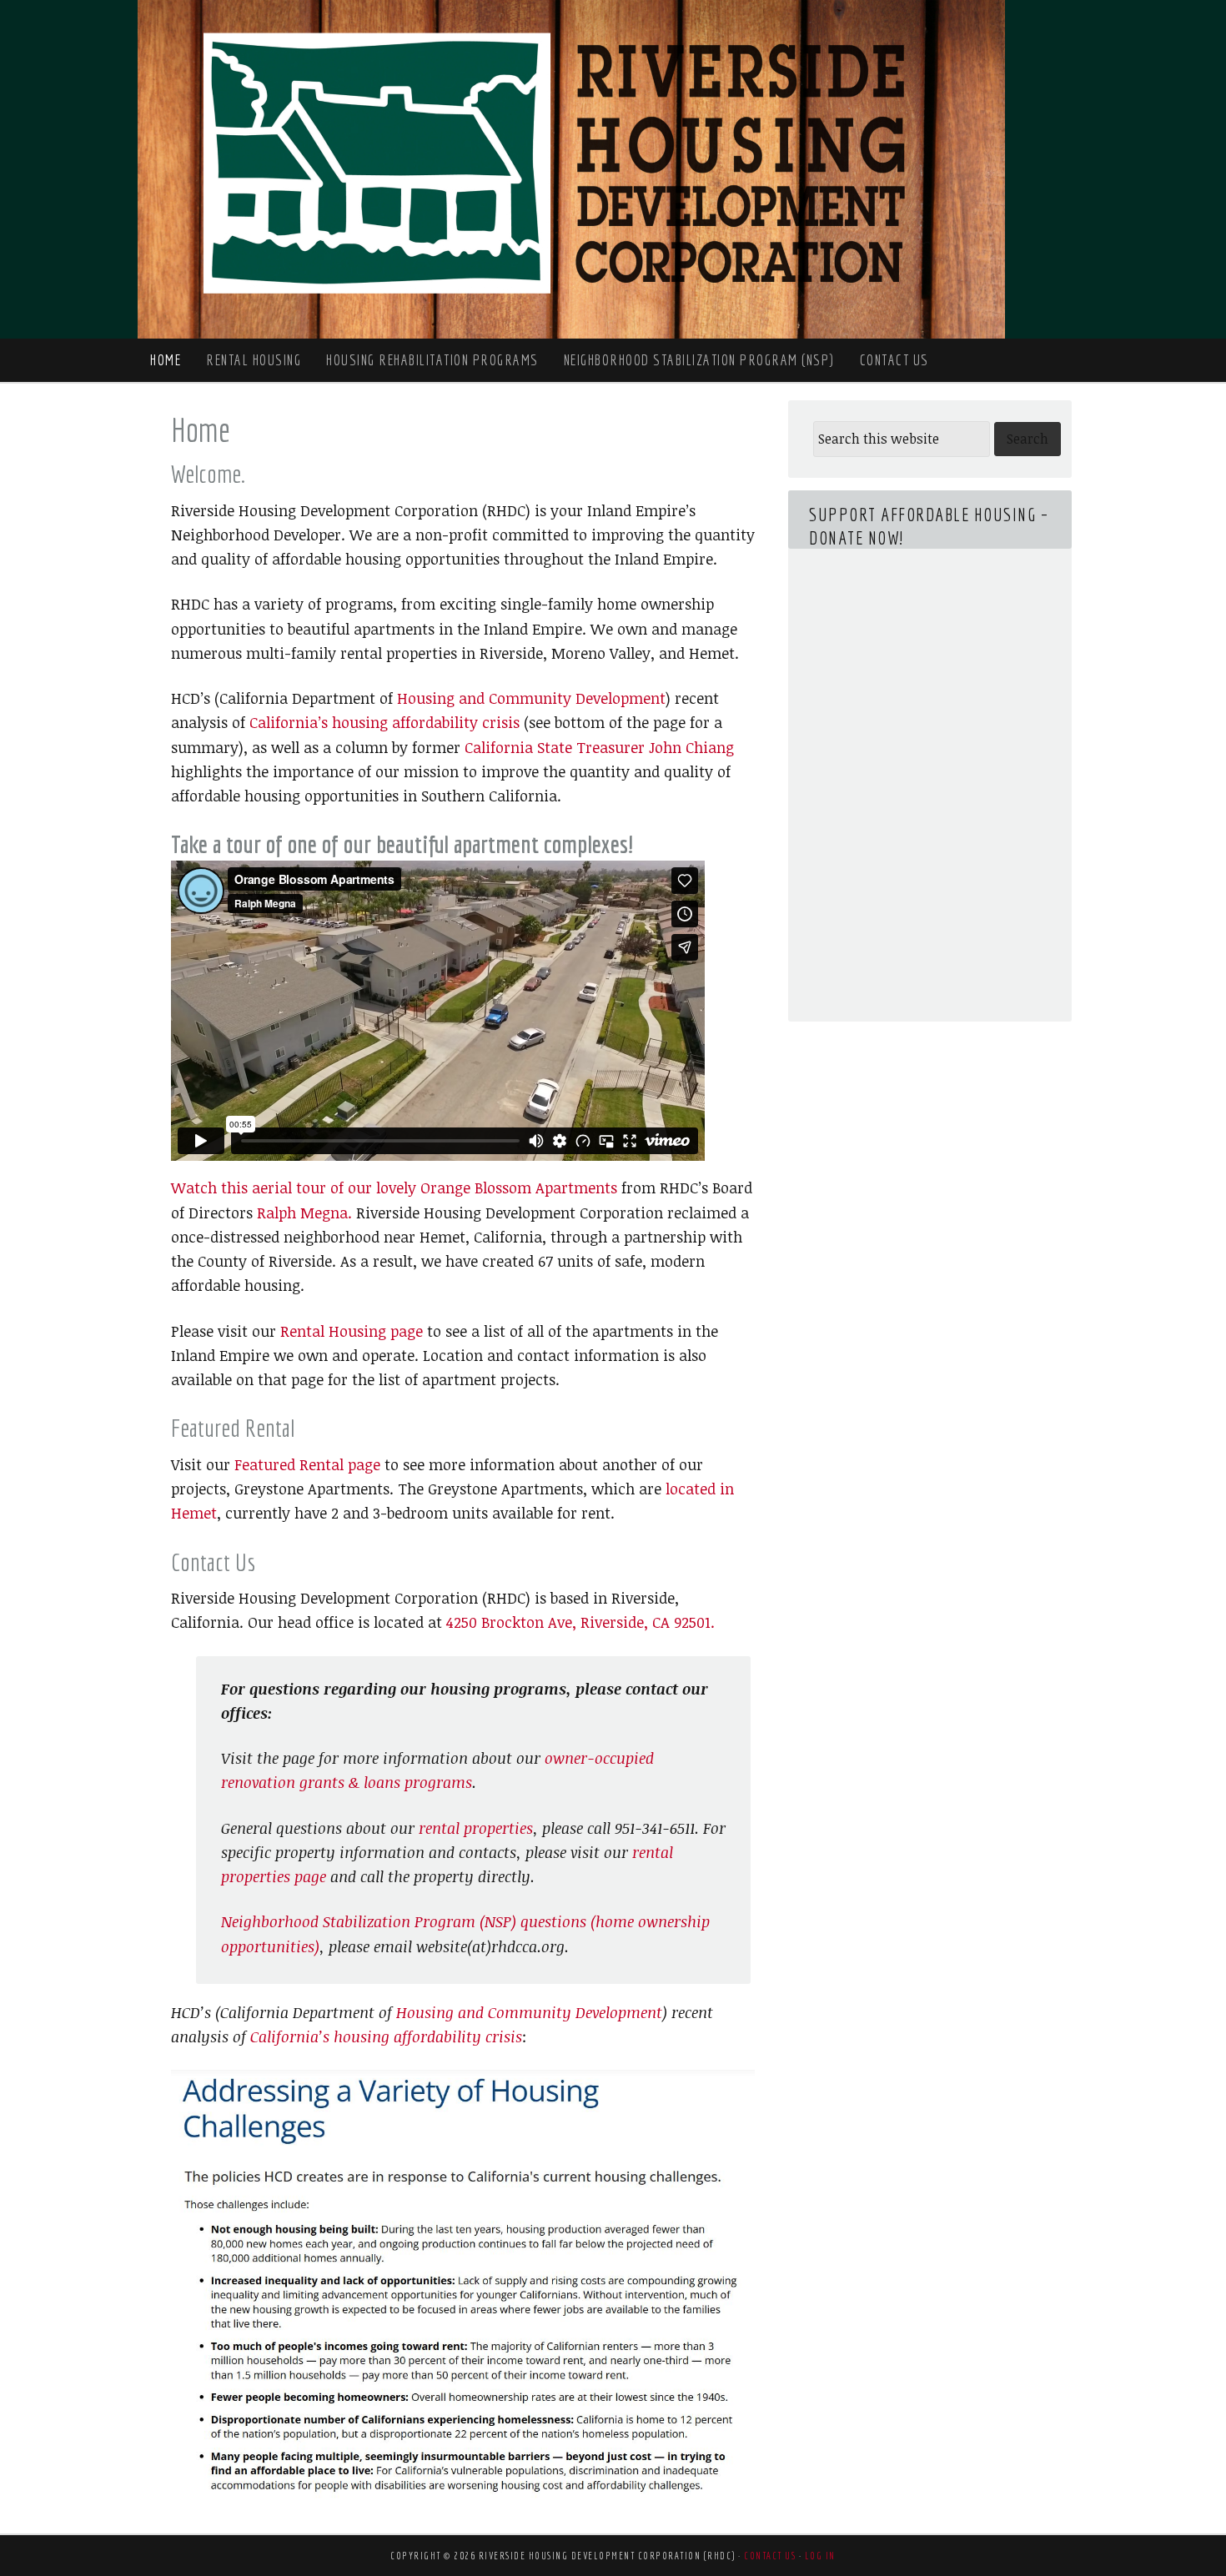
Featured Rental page (307, 1464)
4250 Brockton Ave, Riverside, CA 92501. (580, 1622)
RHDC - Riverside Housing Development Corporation (571, 169)
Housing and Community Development (531, 698)
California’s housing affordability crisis (384, 722)
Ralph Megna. (304, 1213)
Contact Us (770, 2556)
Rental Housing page (352, 1331)
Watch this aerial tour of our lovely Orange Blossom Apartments (394, 1188)
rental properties (476, 1828)
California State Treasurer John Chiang (599, 747)
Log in (820, 2556)
